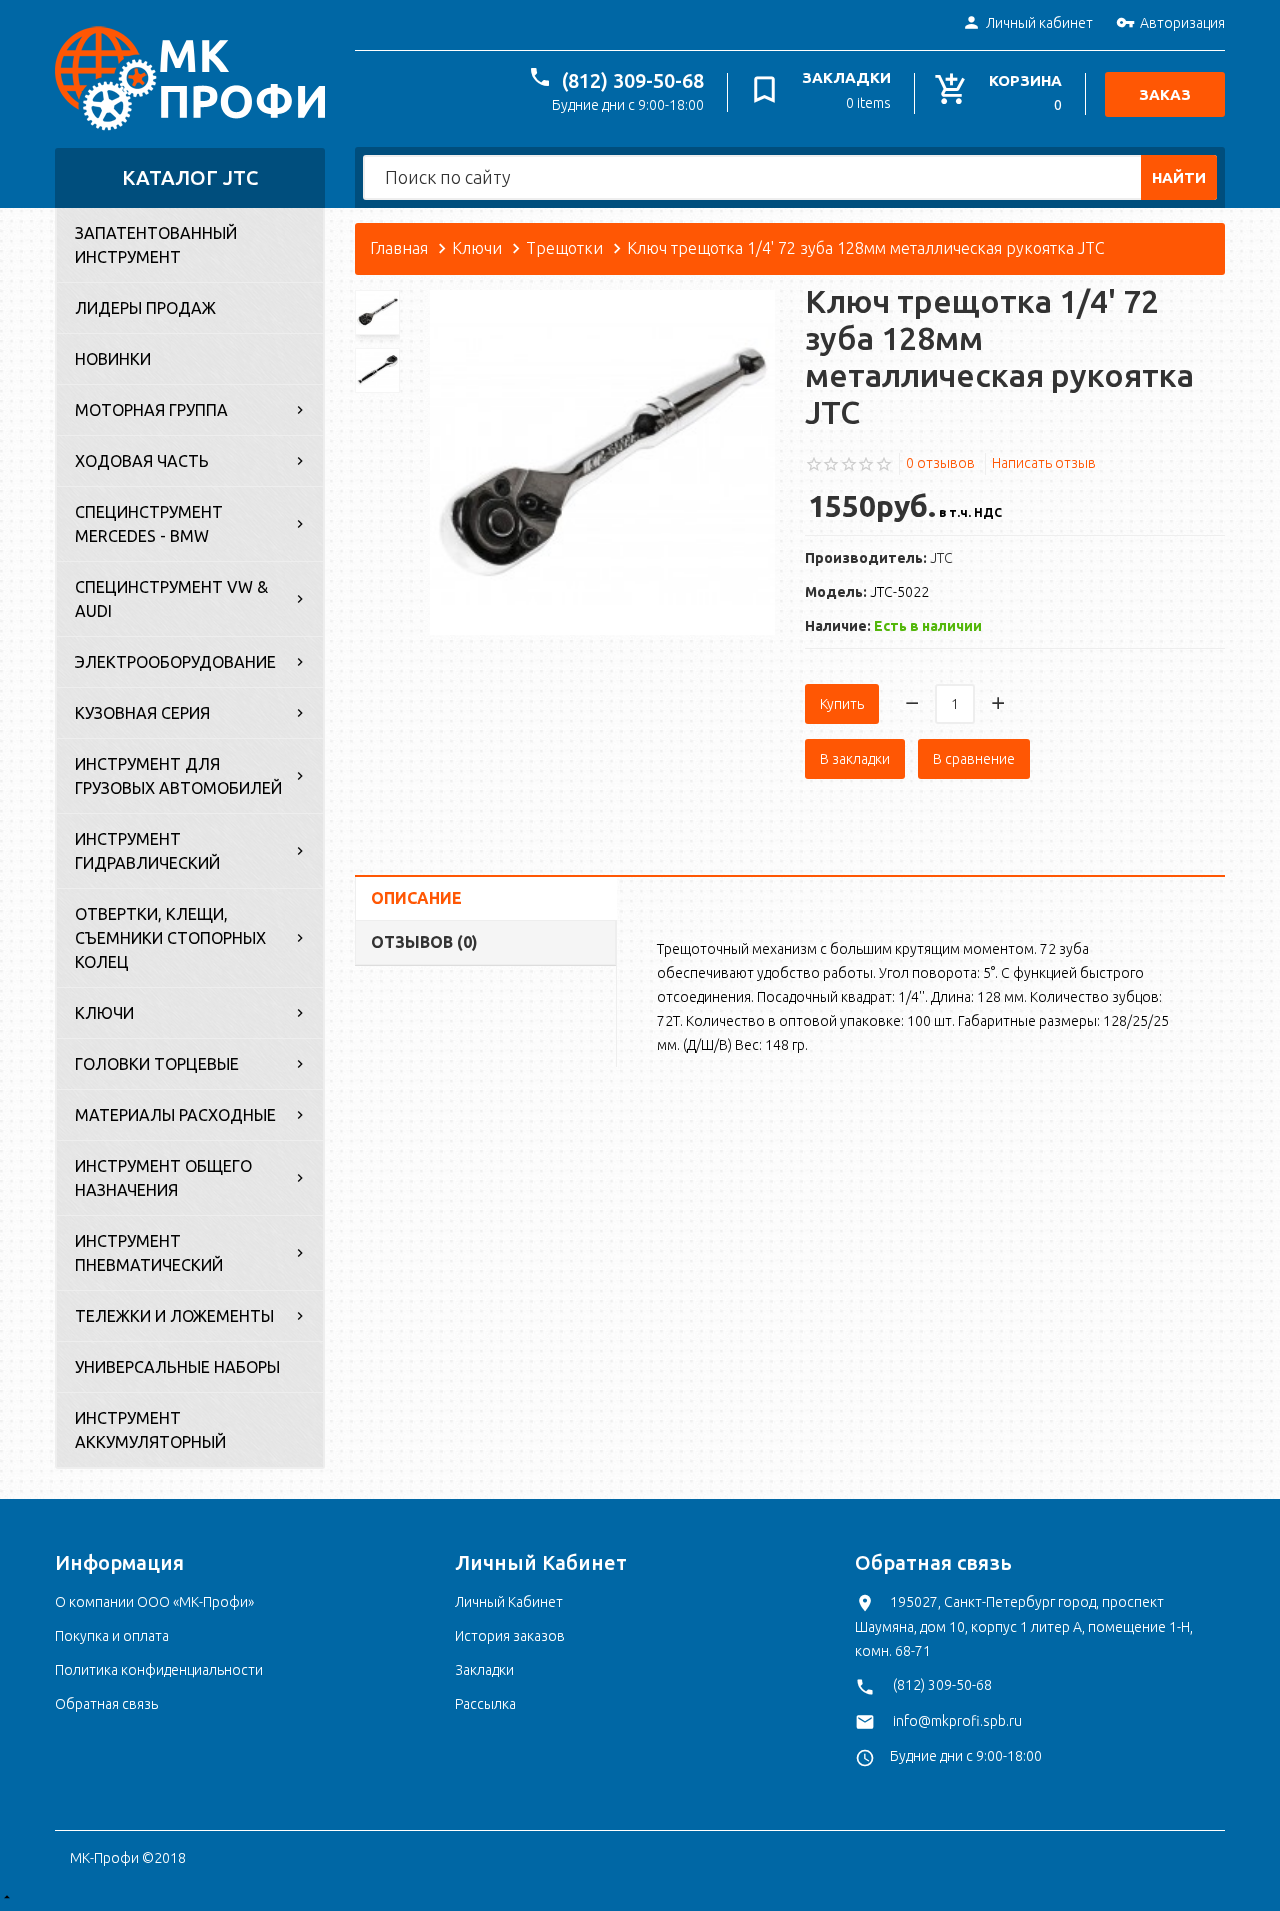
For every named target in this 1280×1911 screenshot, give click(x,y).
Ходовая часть (142, 461)
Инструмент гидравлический (147, 851)
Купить (842, 704)
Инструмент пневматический (149, 1253)
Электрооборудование (175, 662)
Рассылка (485, 1704)
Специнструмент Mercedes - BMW (149, 524)
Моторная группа (151, 410)
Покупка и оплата (112, 1636)
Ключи (104, 1013)
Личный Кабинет (509, 1602)
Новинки (113, 359)
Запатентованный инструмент (156, 245)
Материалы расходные (175, 1115)
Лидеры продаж (145, 308)
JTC (941, 558)
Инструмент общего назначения (163, 1178)
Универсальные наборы (177, 1367)
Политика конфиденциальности (159, 1670)
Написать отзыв (1044, 463)
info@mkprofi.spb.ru (957, 1721)
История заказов (510, 1636)
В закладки (855, 759)
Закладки (484, 1670)
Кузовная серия (142, 713)
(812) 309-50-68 (633, 80)
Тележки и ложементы (174, 1316)
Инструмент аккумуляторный (150, 1430)
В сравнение (974, 759)
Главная (399, 248)
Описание (416, 898)
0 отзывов (940, 463)
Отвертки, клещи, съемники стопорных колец (170, 938)
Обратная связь (106, 1704)
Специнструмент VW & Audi (171, 599)
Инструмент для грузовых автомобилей (178, 776)
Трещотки (564, 248)
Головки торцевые (157, 1064)
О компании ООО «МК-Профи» (154, 1602)
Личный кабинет (1039, 23)
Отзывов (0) (424, 942)
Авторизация (1182, 23)
